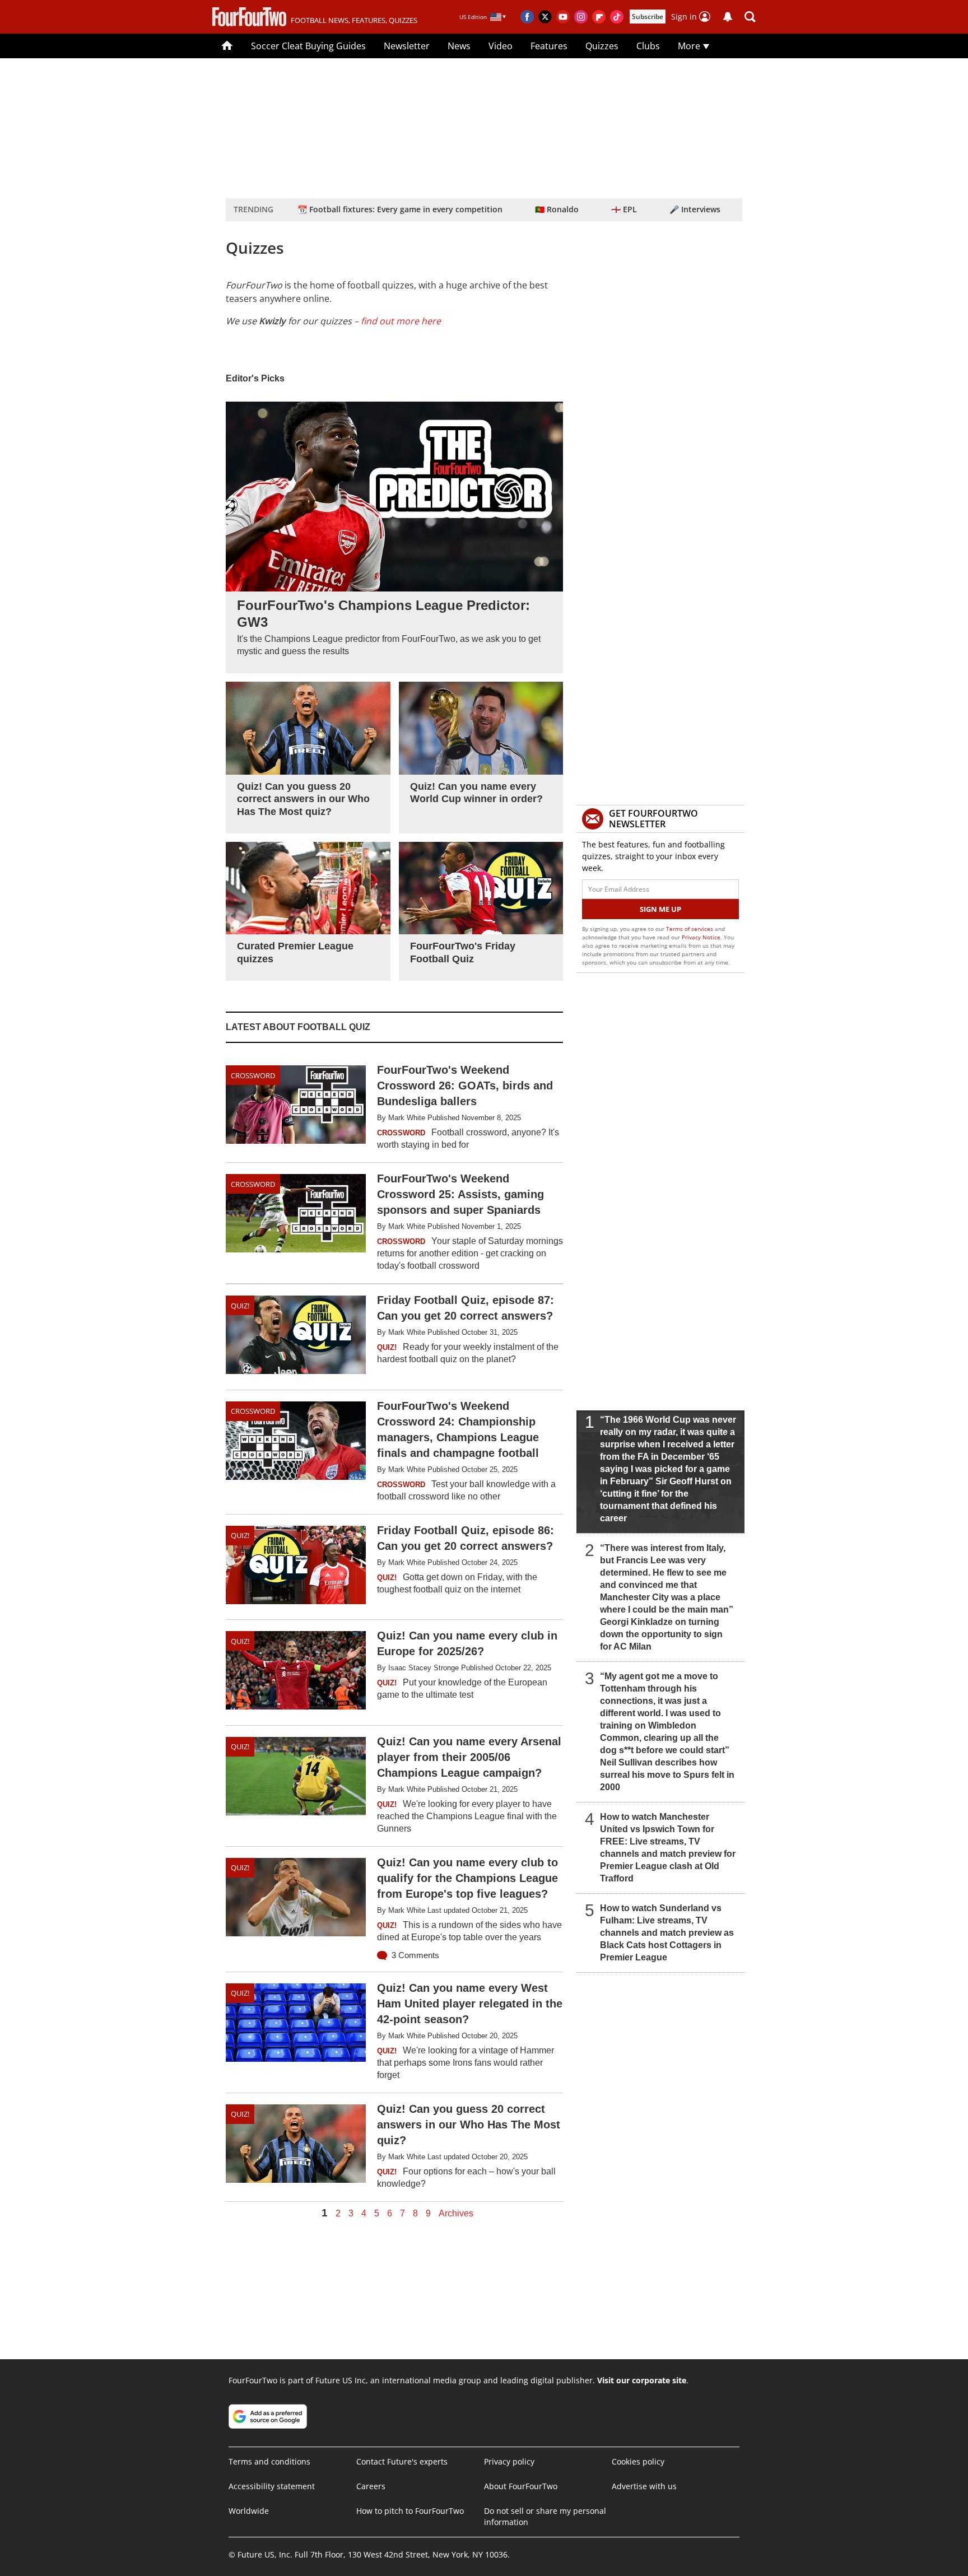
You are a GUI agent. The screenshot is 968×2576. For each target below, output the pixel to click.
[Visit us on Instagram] (581, 17)
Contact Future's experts (402, 2461)
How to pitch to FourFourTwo (410, 2511)
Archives (456, 2214)
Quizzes (602, 46)
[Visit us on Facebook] (527, 17)
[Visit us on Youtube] (563, 17)
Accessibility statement (272, 2486)
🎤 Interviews (695, 209)
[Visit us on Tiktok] (617, 17)
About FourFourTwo (521, 2486)
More (690, 46)
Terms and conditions (269, 2461)
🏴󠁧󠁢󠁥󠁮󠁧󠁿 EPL (624, 209)
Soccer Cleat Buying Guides (308, 46)
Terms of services (690, 929)
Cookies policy (638, 2461)
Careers (371, 2486)
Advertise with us (644, 2486)
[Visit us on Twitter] (545, 17)
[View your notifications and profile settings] (728, 17)
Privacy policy (509, 2461)
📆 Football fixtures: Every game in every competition (400, 209)
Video (501, 46)
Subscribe (648, 17)
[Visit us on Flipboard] (599, 17)
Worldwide (249, 2511)
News (459, 46)
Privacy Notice (701, 937)
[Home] (227, 46)
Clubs (648, 46)
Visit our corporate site (642, 2380)
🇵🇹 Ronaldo (557, 209)
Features (549, 46)
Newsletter (407, 46)
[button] (750, 17)
